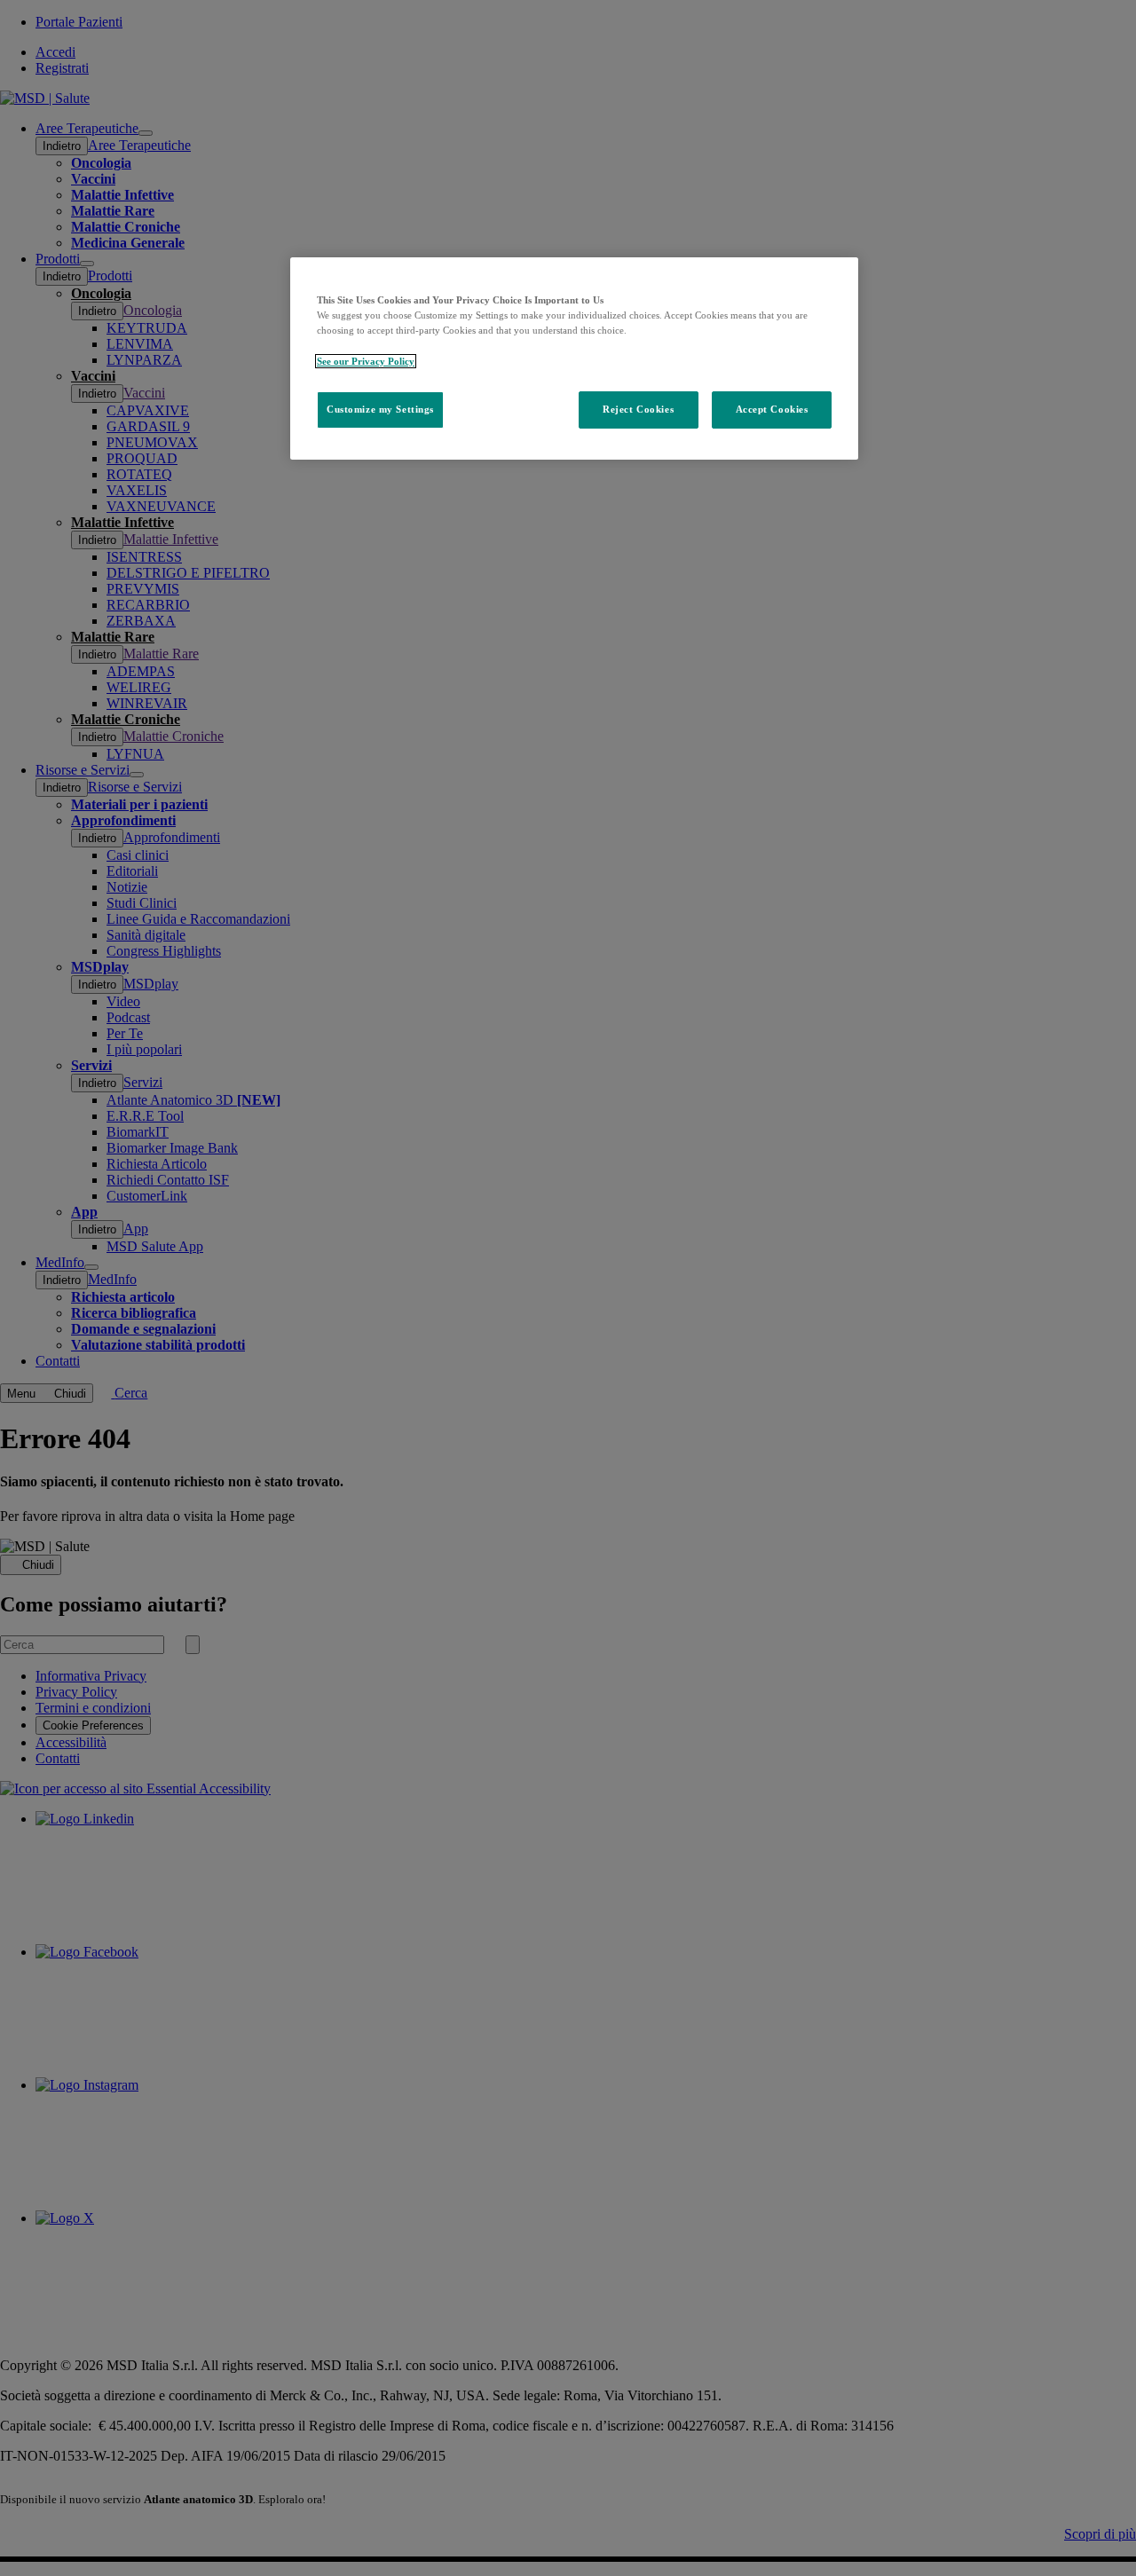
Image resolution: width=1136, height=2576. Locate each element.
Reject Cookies (638, 409)
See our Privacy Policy (366, 361)
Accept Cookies (772, 409)
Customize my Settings (380, 409)
